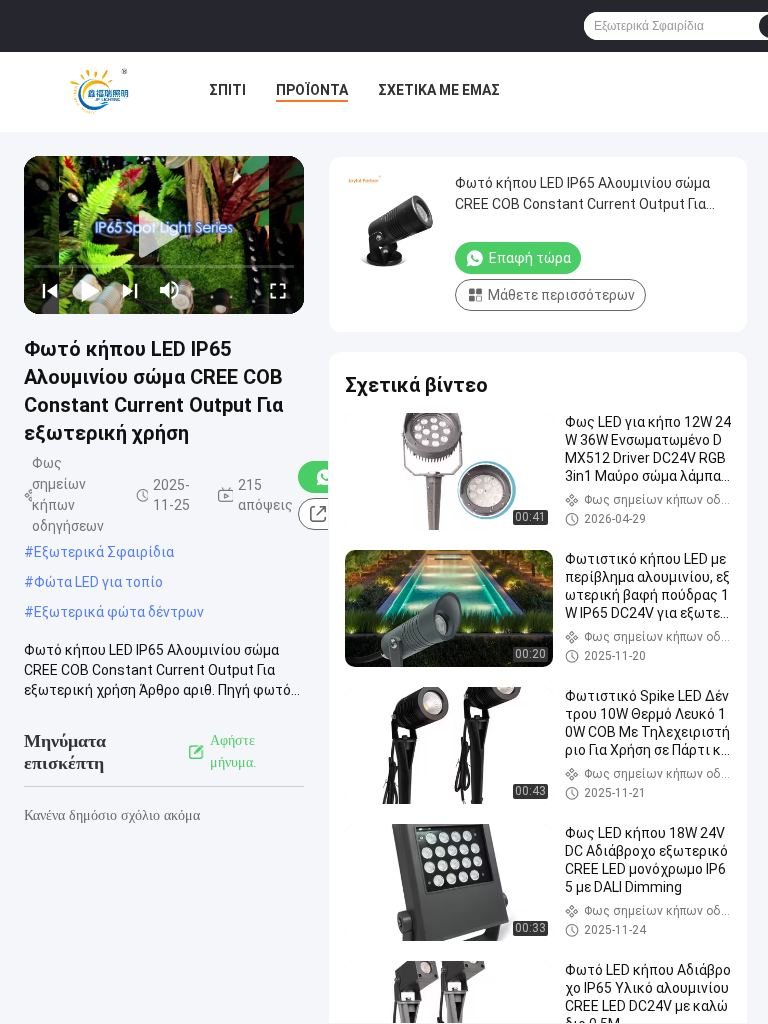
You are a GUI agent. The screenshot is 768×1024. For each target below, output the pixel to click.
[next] (130, 290)
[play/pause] (90, 290)
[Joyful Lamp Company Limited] (99, 92)
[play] (164, 235)
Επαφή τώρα (530, 258)
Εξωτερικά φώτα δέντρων (119, 612)
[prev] (50, 290)
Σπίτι (227, 90)
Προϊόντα (312, 90)
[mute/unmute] (170, 290)
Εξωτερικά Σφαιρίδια (104, 552)
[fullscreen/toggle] (278, 290)
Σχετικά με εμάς (439, 90)
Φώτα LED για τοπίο (98, 582)
